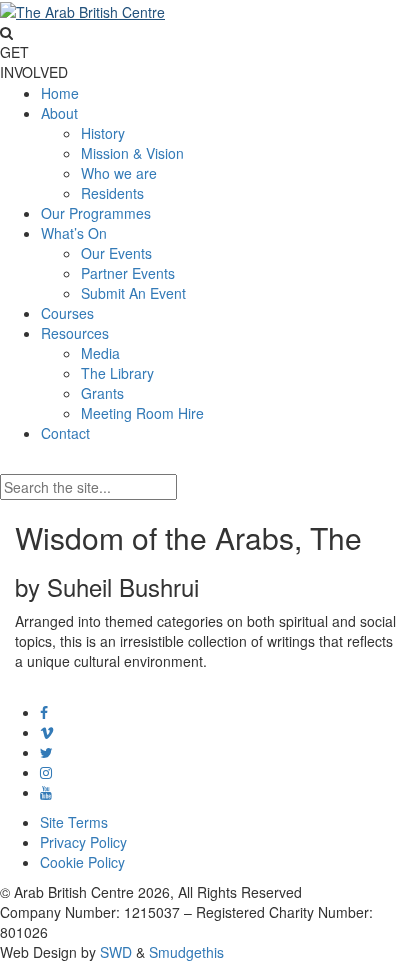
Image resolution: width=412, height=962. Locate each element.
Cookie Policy (82, 862)
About (59, 113)
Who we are (119, 173)
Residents (112, 193)
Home (60, 93)
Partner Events (128, 273)
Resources (75, 333)
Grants (102, 393)
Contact (65, 433)
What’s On (74, 233)
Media (100, 353)
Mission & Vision (132, 153)
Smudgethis (186, 952)
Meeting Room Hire (142, 413)
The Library (117, 373)
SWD (116, 952)
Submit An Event (133, 293)
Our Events (116, 253)
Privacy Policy (83, 842)
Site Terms (74, 822)
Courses (67, 313)
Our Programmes (96, 213)
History (103, 133)
